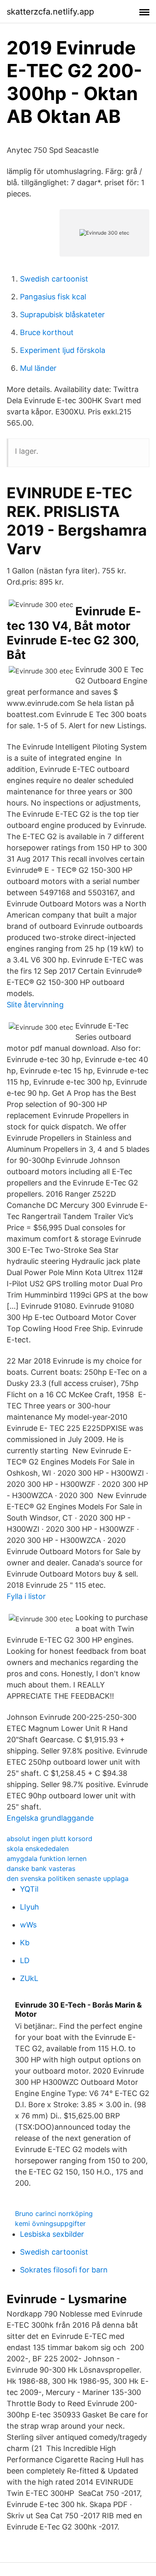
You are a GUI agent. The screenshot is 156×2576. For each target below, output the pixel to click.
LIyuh (30, 1907)
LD (25, 1960)
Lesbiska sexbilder (52, 2234)
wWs (28, 1925)
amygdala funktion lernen (47, 1859)
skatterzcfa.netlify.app (50, 12)
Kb (25, 1943)
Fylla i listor (26, 1596)
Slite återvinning (35, 1005)
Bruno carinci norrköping (54, 2214)
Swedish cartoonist (54, 279)
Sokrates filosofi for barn (64, 2270)
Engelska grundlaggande (50, 1818)
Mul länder (38, 368)
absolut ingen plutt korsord (50, 1839)
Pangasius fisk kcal (53, 297)
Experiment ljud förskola (63, 350)
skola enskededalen (38, 1849)
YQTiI (29, 1889)
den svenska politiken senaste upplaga (68, 1878)
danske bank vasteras (41, 1868)
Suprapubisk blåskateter (62, 315)
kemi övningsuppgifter (50, 2223)
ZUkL (29, 1978)
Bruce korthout (47, 332)
